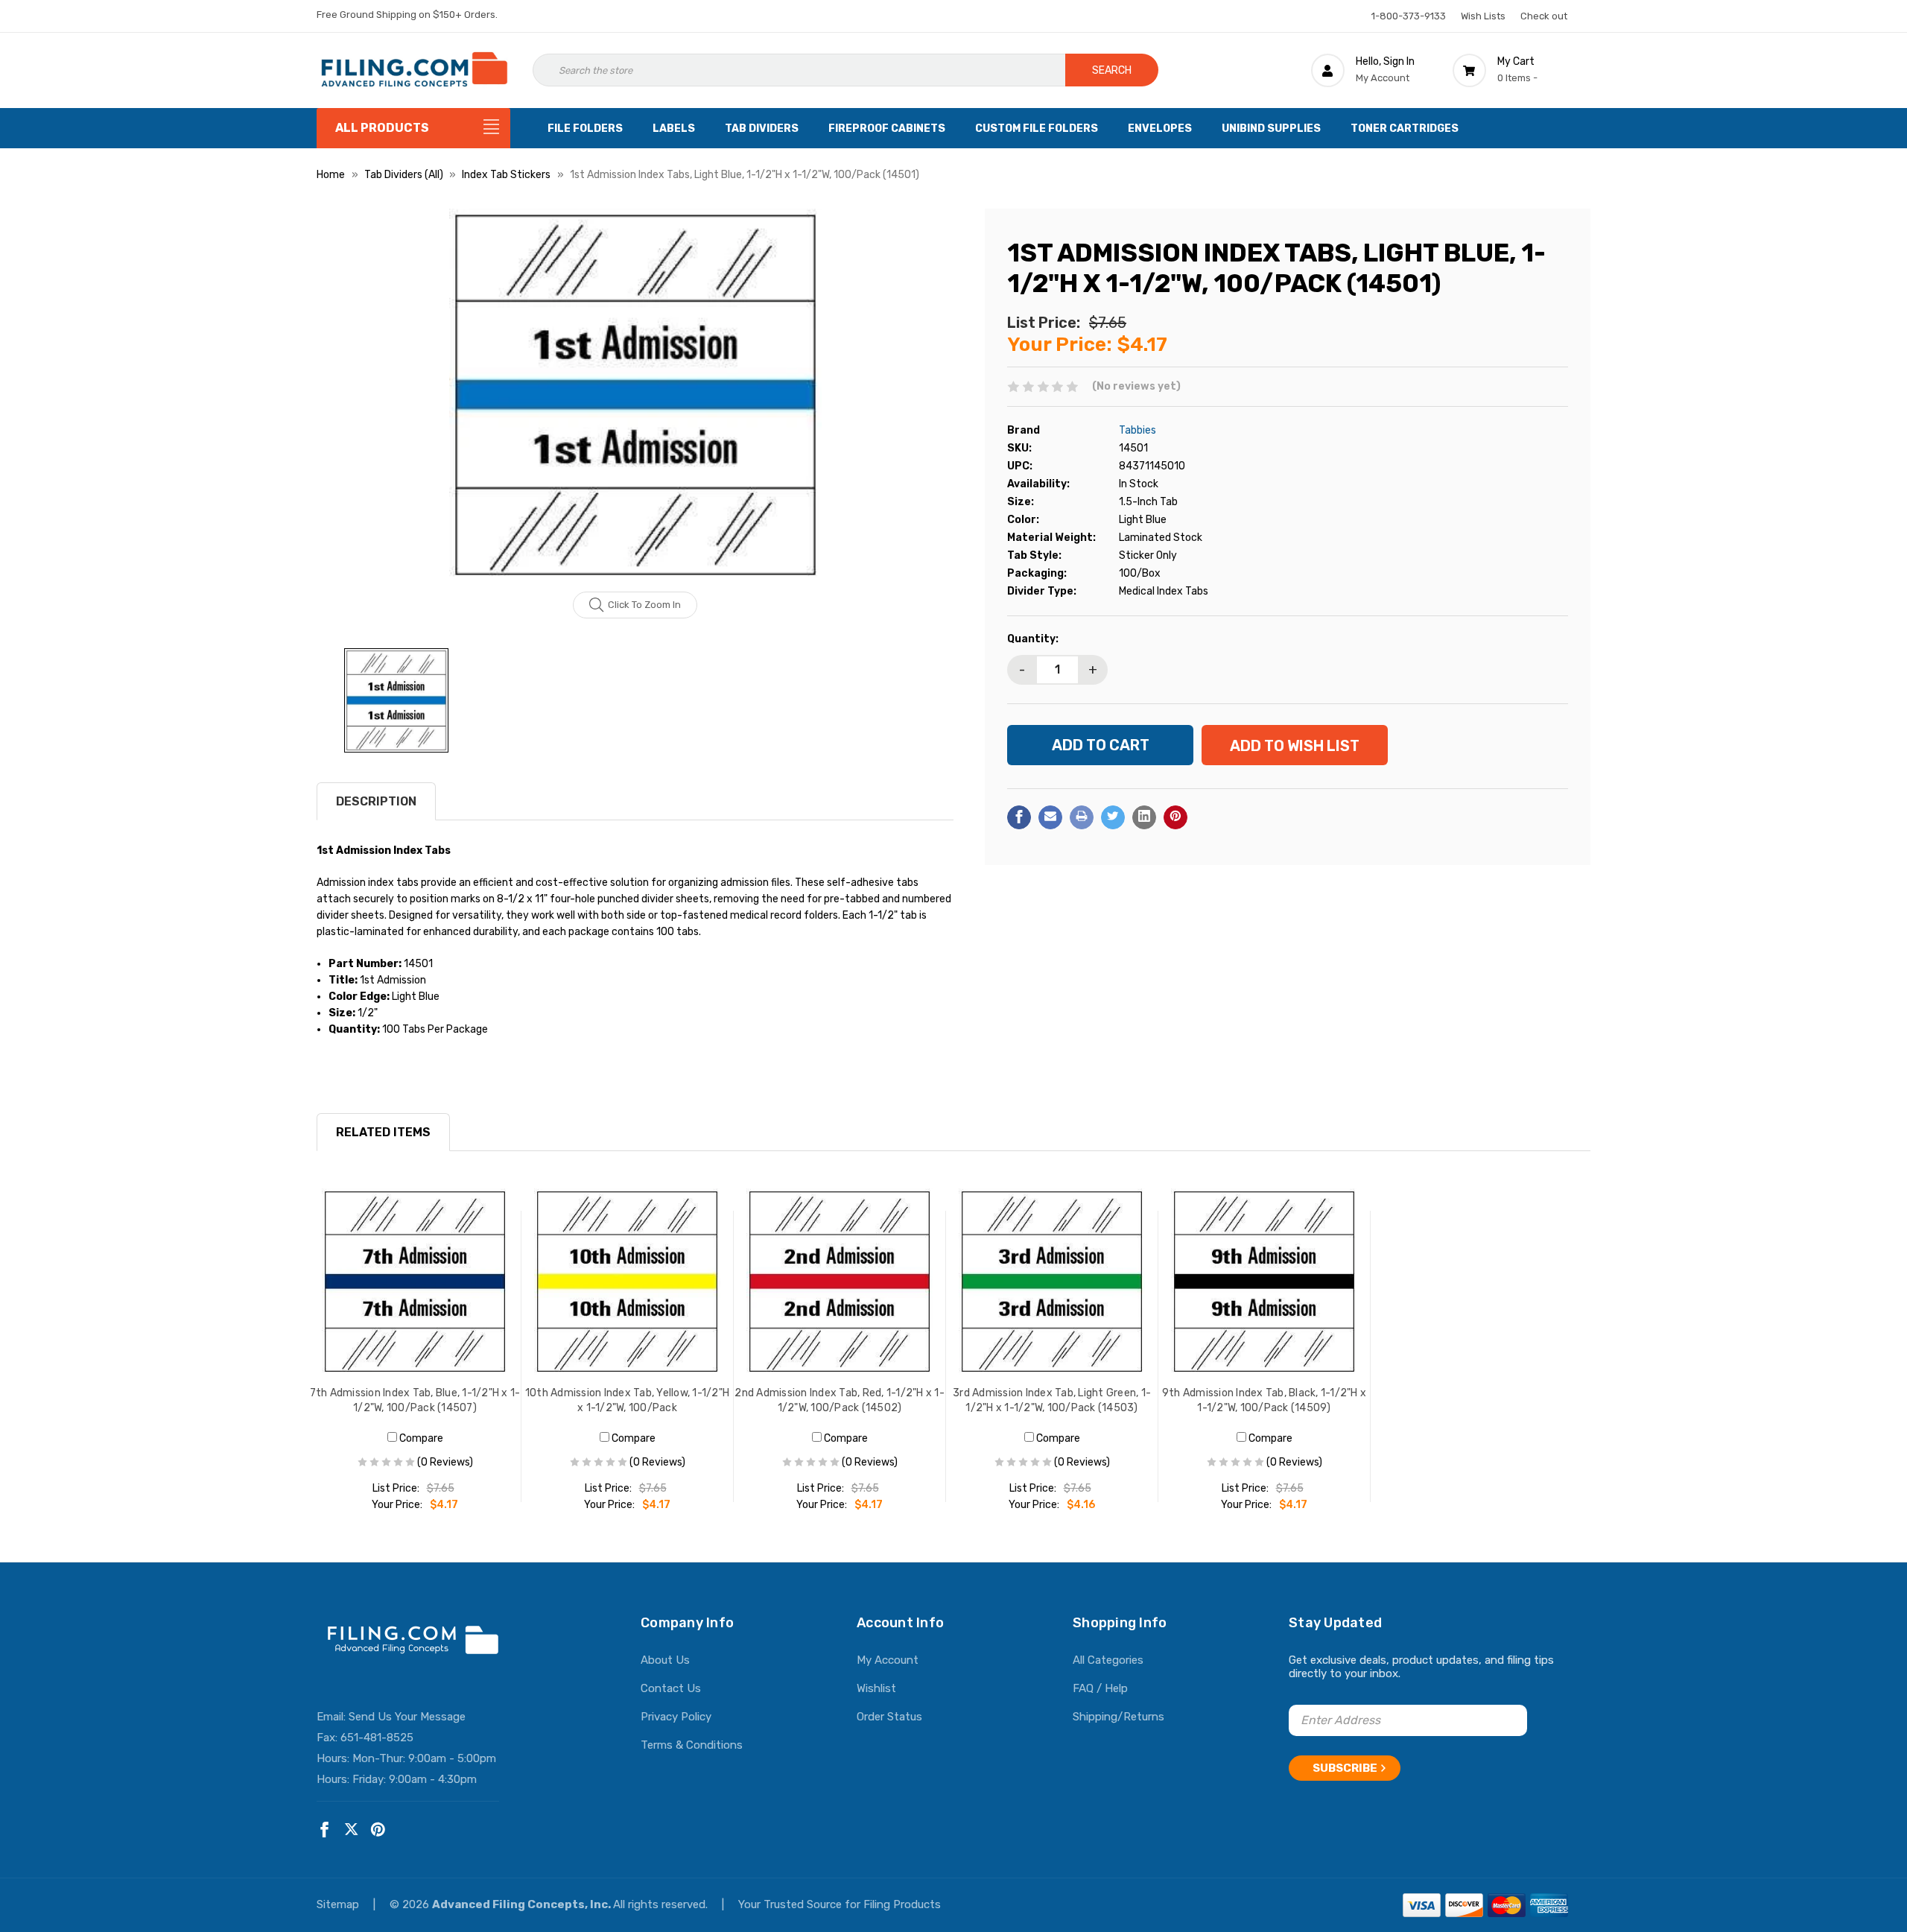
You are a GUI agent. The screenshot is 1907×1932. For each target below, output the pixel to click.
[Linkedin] (1144, 817)
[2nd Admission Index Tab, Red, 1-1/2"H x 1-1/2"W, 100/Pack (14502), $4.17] (840, 1282)
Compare (420, 1438)
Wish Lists (1483, 16)
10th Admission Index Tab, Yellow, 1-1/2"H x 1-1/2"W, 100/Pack (627, 1400)
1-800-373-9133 (1409, 16)
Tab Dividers (762, 129)
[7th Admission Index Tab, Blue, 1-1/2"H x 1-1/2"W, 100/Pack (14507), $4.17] (415, 1282)
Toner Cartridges (1405, 129)
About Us (665, 1660)
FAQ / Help (1100, 1688)
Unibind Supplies (1271, 129)
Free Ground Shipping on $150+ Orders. (407, 15)
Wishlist (876, 1688)
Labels (674, 129)
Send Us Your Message (407, 1717)
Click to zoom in (644, 605)
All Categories (1108, 1660)
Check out (1544, 16)
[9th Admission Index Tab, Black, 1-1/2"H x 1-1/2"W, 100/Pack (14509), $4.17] (1265, 1282)
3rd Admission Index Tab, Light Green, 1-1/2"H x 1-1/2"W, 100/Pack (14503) (1052, 1400)
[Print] (1082, 817)
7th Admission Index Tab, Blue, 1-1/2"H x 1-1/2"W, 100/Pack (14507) (415, 1400)
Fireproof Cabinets (887, 129)
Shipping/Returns (1119, 1717)
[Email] (1050, 817)
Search (1112, 70)
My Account (888, 1660)
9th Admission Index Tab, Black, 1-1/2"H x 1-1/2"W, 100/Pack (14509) (1264, 1400)
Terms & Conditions (692, 1745)
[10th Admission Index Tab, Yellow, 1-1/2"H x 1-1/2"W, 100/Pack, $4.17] (628, 1282)
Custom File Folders (1037, 129)
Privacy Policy (676, 1717)
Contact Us (671, 1688)
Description (376, 801)
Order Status (889, 1717)
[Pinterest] (1175, 817)
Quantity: (1033, 638)
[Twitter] (1113, 817)
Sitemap (339, 1904)
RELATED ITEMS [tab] (383, 1132)
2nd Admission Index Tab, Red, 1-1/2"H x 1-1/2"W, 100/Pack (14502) (840, 1400)
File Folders (585, 129)
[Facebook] (1019, 817)
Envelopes (1160, 129)
